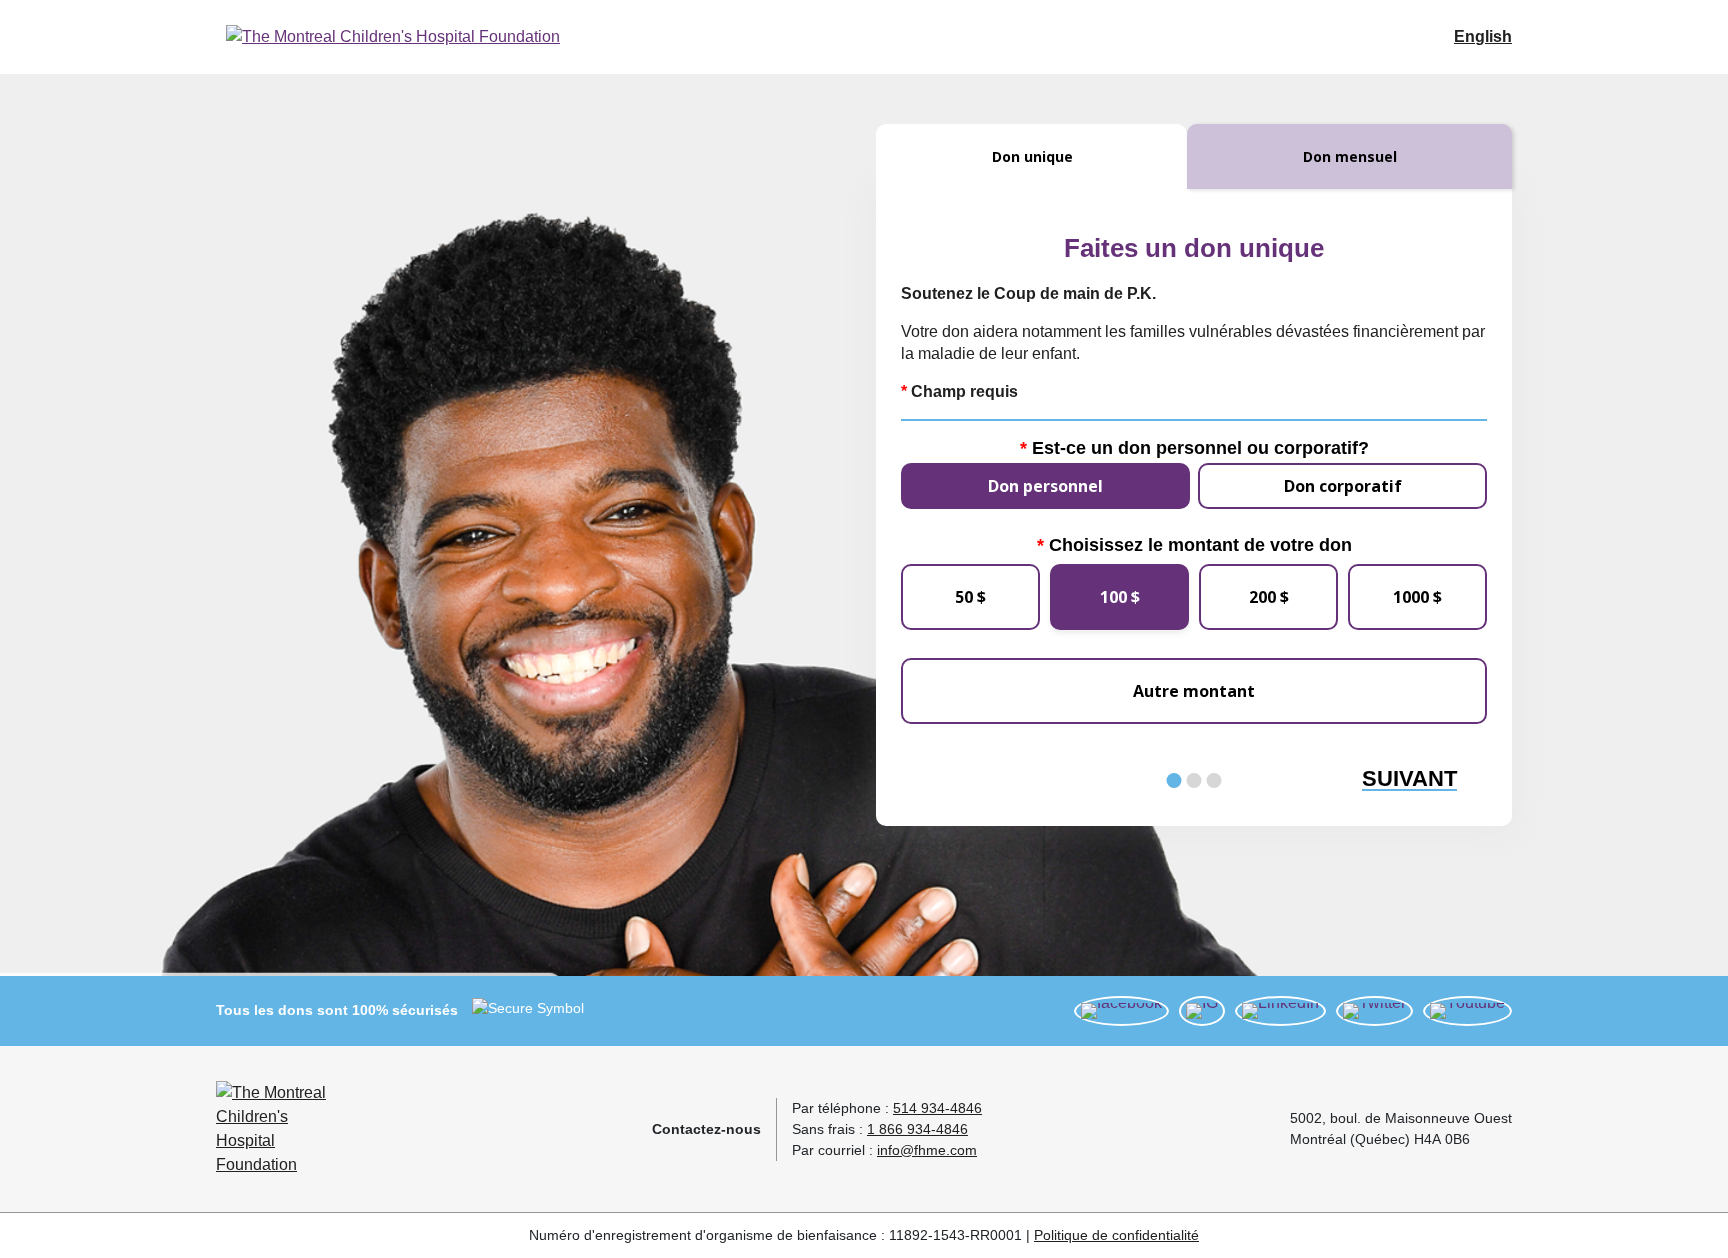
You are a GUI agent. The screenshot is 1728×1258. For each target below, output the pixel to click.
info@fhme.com (927, 1150)
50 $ (970, 597)
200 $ (1269, 597)
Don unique (1032, 156)
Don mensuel (1350, 156)
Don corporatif (1343, 486)
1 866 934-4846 (917, 1129)
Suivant (1409, 780)
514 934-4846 (937, 1108)
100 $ (1120, 597)
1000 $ (1417, 597)
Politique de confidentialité (1116, 1235)
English (1483, 36)
